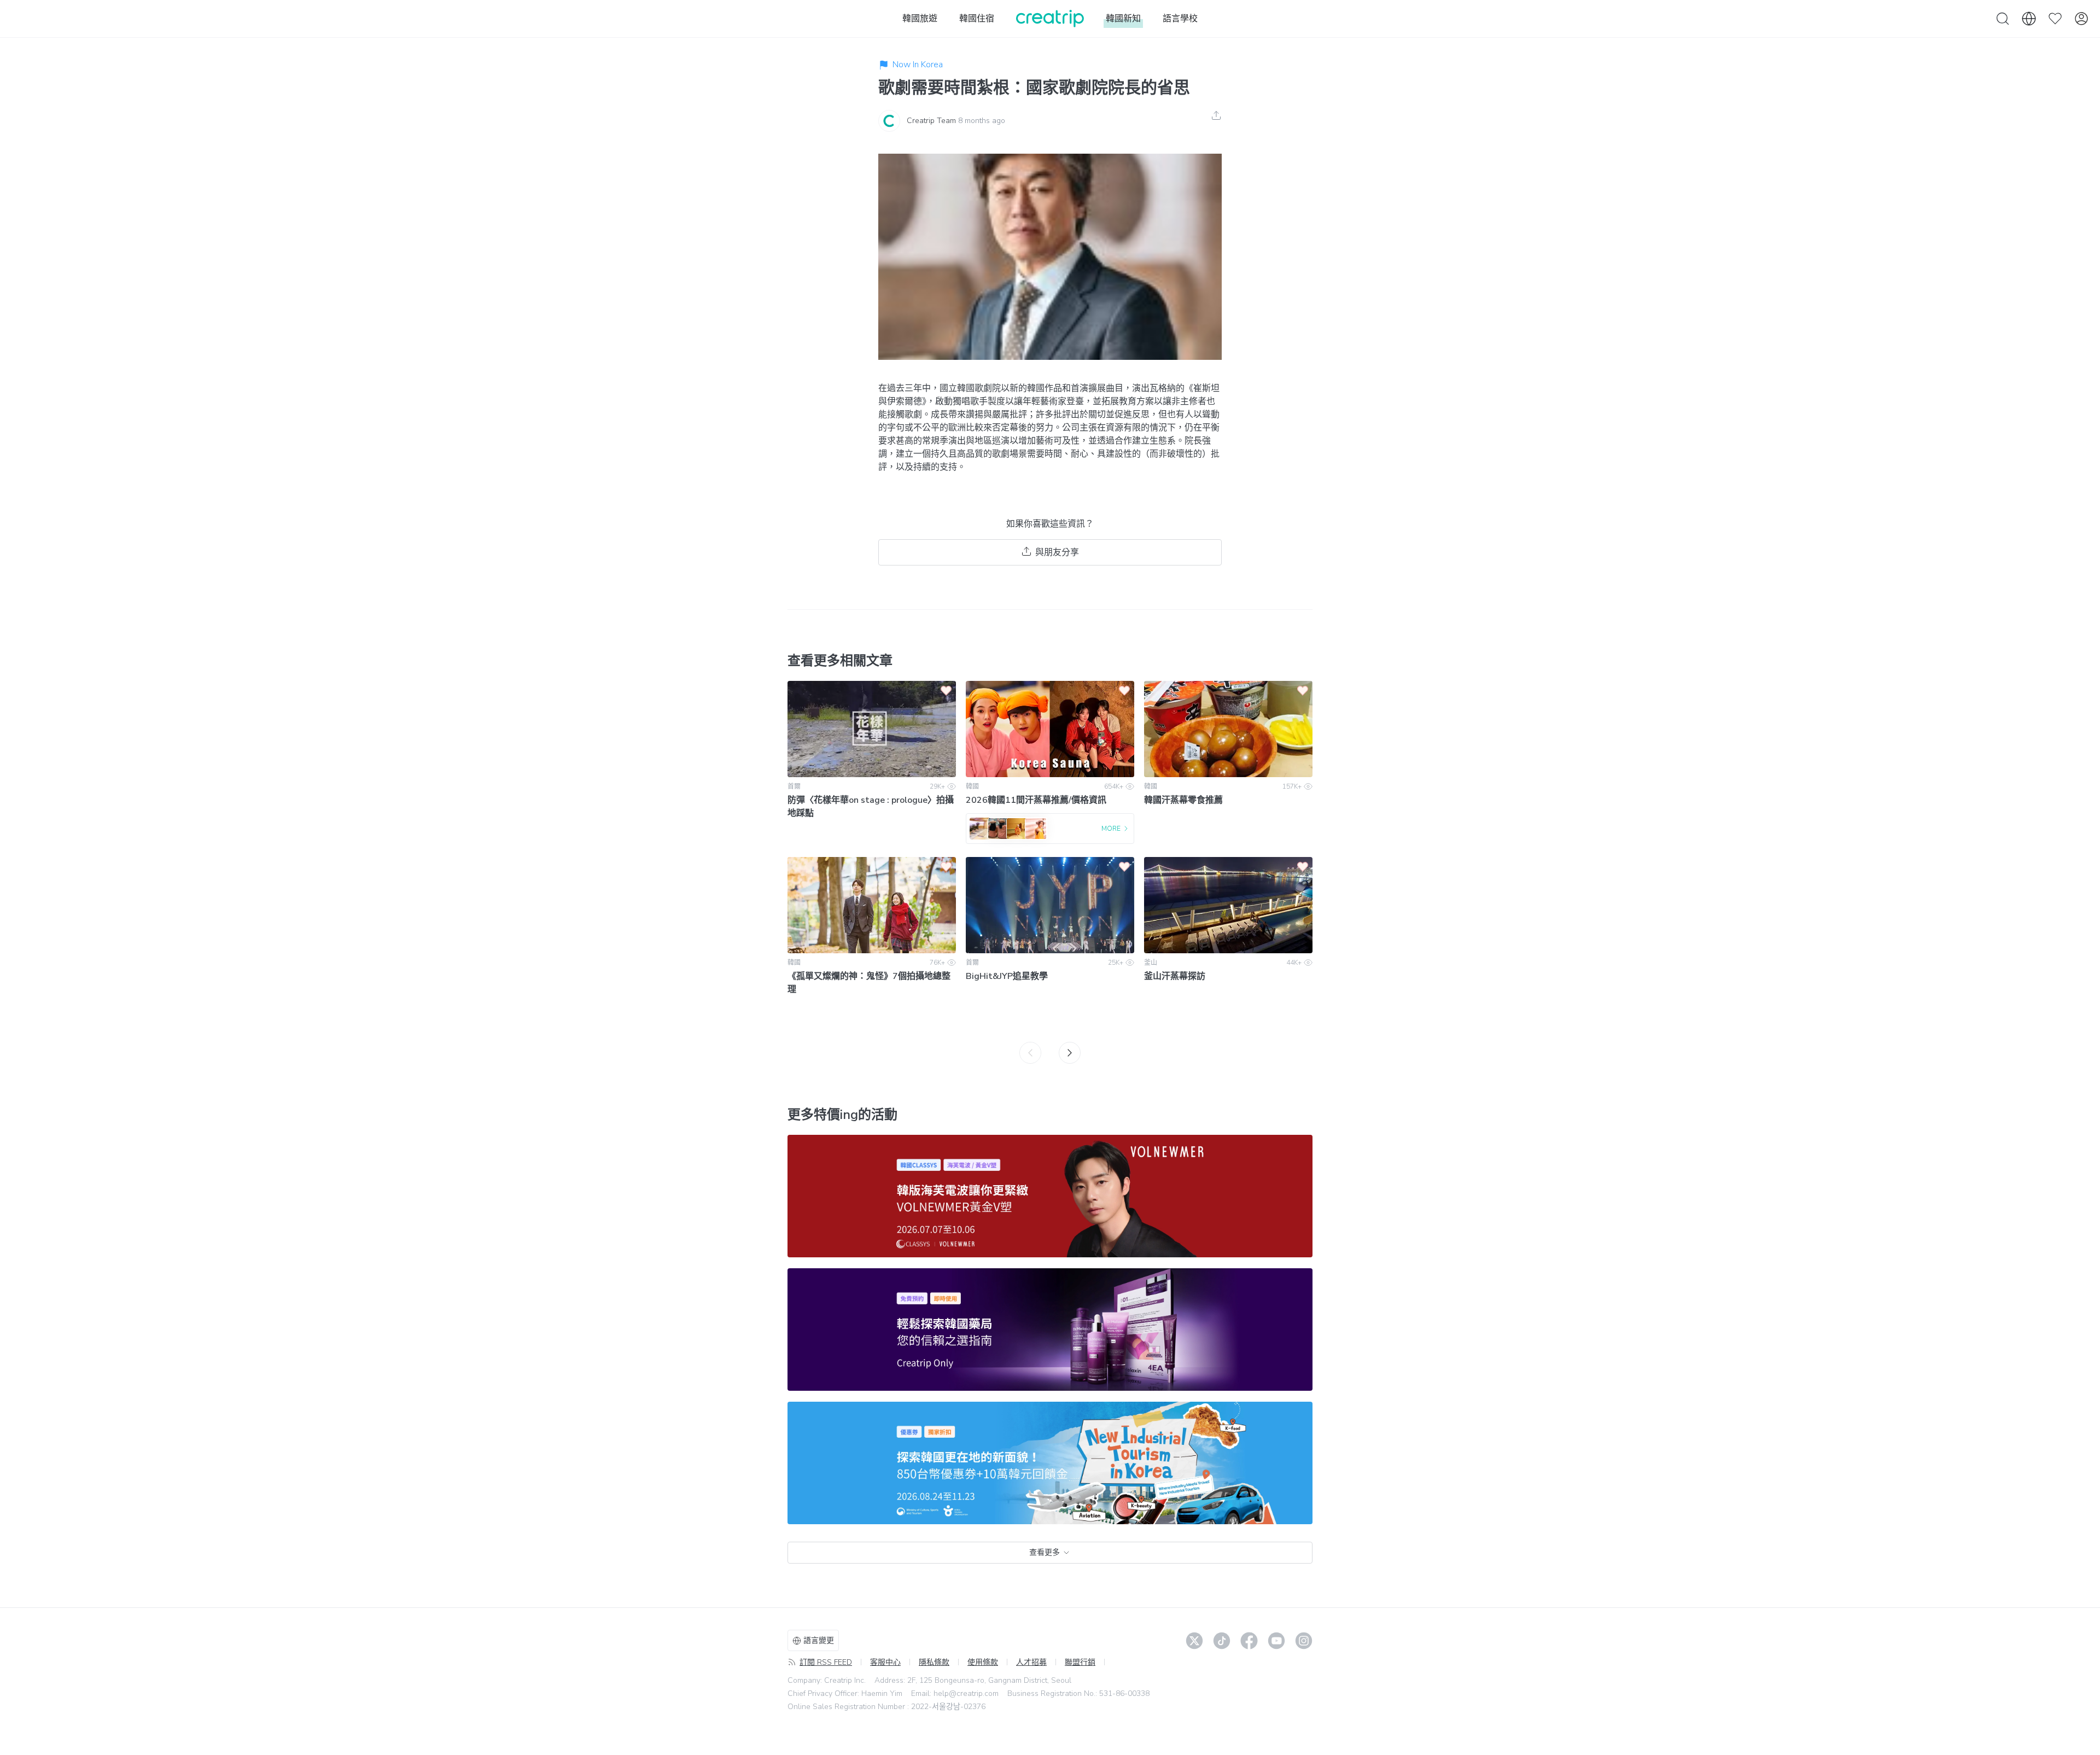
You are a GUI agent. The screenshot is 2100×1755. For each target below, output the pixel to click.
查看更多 (1045, 1552)
